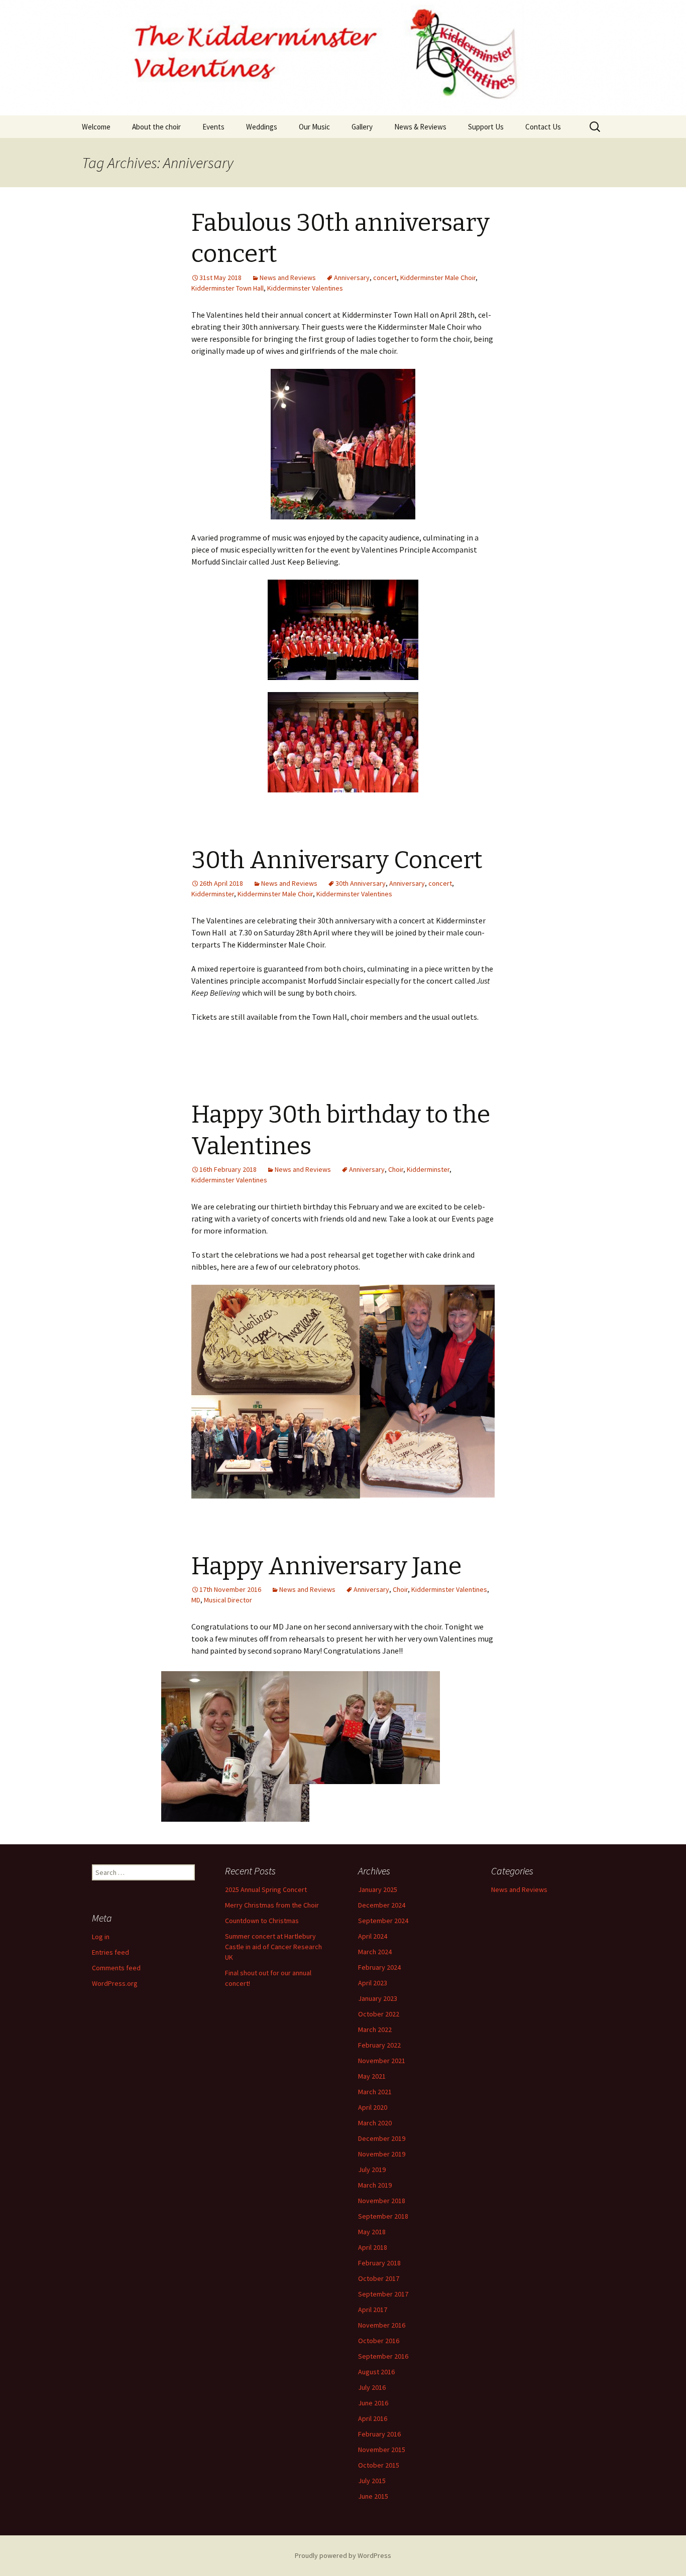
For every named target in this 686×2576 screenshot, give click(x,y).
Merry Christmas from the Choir (272, 1905)
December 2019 (382, 2138)
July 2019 (372, 2170)
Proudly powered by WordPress (343, 2555)
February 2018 (379, 2263)
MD (196, 1600)
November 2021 (382, 2061)
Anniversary (352, 278)
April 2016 (373, 2418)
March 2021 (375, 2092)
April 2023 (373, 1983)
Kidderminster (213, 894)
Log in (101, 1937)
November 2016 (382, 2325)
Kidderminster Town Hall (227, 288)
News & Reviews (420, 127)
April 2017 (373, 2310)
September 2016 (383, 2356)
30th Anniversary (361, 883)
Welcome (96, 127)
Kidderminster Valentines (305, 288)
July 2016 (372, 2387)
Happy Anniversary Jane (326, 1566)
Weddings (262, 127)
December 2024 (382, 1905)
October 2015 (379, 2465)
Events (213, 127)
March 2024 (375, 1952)
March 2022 (375, 2029)
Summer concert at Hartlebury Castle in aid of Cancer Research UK (273, 1947)
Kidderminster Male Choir (438, 278)
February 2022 (379, 2045)
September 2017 (383, 2294)
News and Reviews (288, 278)
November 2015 (382, 2450)
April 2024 (373, 1936)
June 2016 (373, 2403)
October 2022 (379, 2014)
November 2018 (382, 2201)
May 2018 (372, 2232)
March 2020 (375, 2123)
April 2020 (373, 2107)
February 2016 (379, 2434)
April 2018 (373, 2247)
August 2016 (376, 2372)
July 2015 (372, 2481)
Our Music (314, 127)
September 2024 (383, 1921)
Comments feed (116, 1968)
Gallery (362, 127)
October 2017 (379, 2278)
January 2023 (378, 1998)
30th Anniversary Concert (337, 860)
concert (385, 278)
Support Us (486, 127)
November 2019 (382, 2154)
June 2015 (373, 2496)
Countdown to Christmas (262, 1921)
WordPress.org (115, 1983)
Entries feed (110, 1952)
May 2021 (372, 2076)
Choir (396, 1169)
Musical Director (228, 1600)
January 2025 (378, 1889)
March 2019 (375, 2185)
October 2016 (379, 2341)
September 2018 (383, 2216)
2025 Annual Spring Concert (266, 1889)
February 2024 (379, 1967)
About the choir (156, 127)
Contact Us (543, 127)
